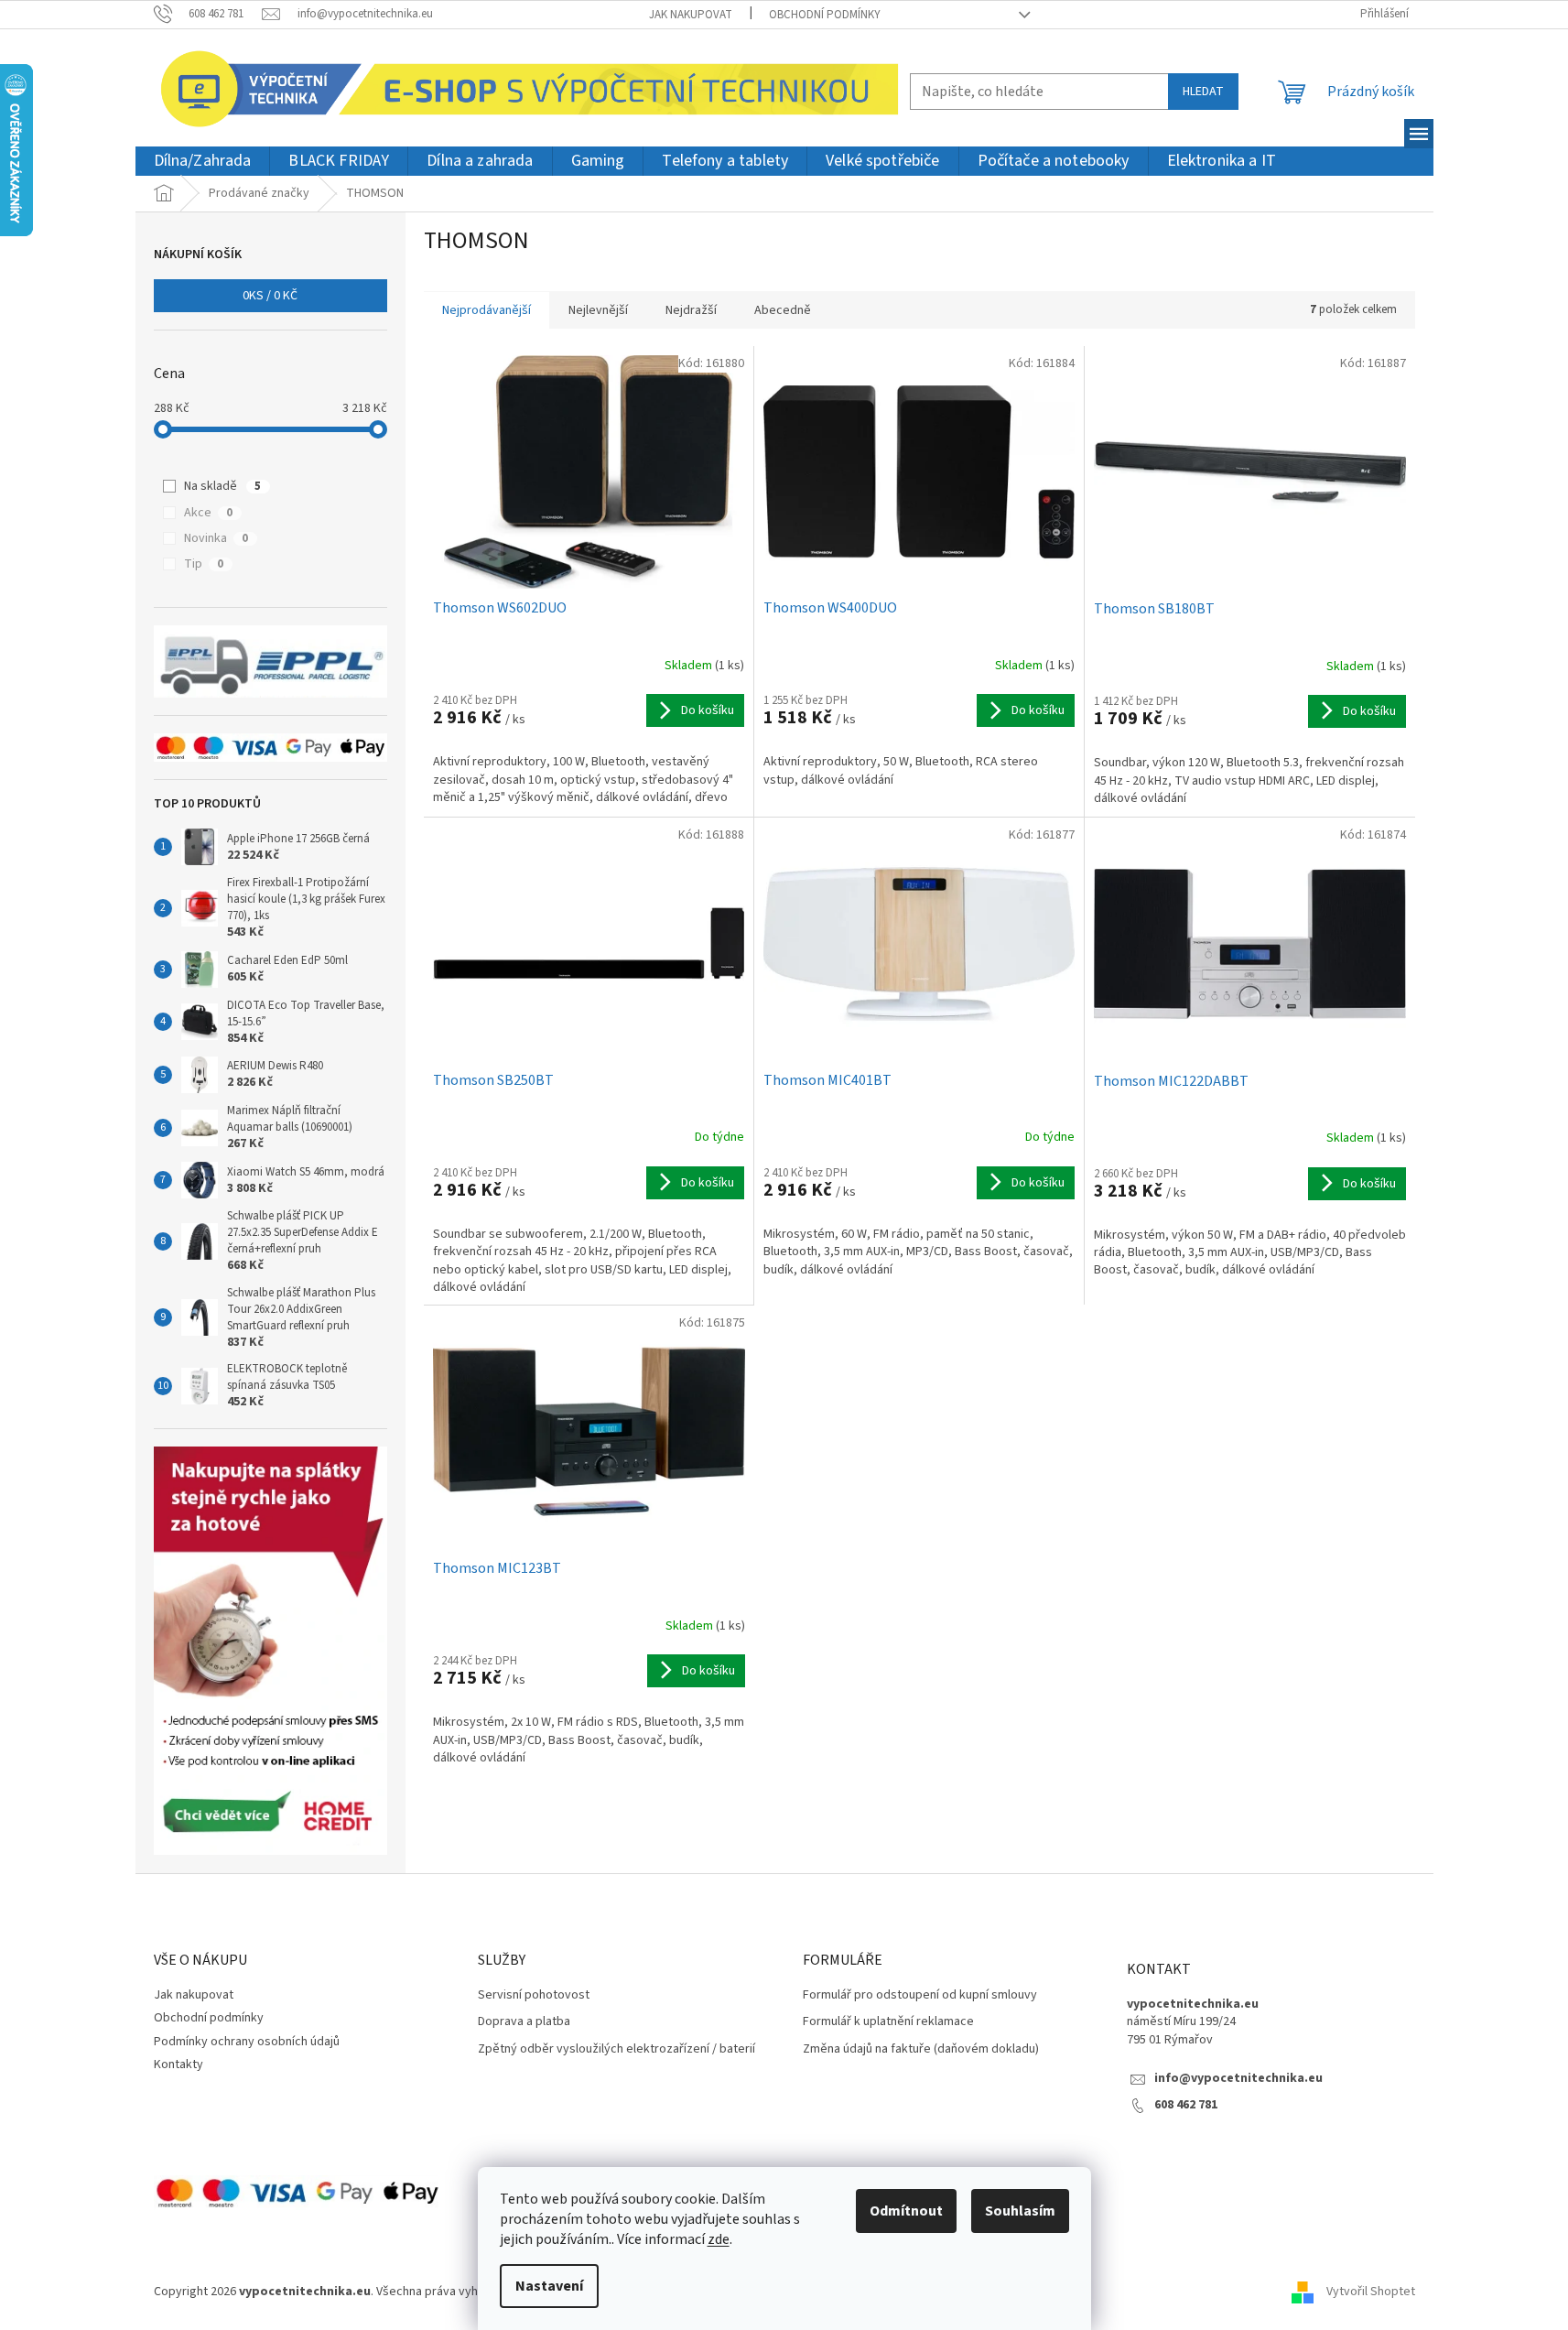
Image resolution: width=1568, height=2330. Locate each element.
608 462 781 (1186, 2105)
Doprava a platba (524, 2022)
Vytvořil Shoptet (1371, 2292)
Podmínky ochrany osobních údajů (247, 2042)
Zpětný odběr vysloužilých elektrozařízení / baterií (616, 2049)
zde (719, 2239)
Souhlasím (1020, 2211)
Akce (208, 513)
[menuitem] (203, 162)
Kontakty (178, 2064)
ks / (270, 296)
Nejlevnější (598, 310)
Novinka (216, 538)
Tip (204, 564)
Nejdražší (691, 310)
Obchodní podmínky (825, 15)
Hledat (1203, 92)
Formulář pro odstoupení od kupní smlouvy (920, 1995)
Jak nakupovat (691, 15)
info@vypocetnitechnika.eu (1238, 2079)
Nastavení (549, 2286)
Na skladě (222, 486)
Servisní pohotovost (534, 1995)
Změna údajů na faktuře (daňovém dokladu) (921, 2049)
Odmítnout (906, 2211)
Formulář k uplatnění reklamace (888, 2022)
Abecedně (783, 310)
